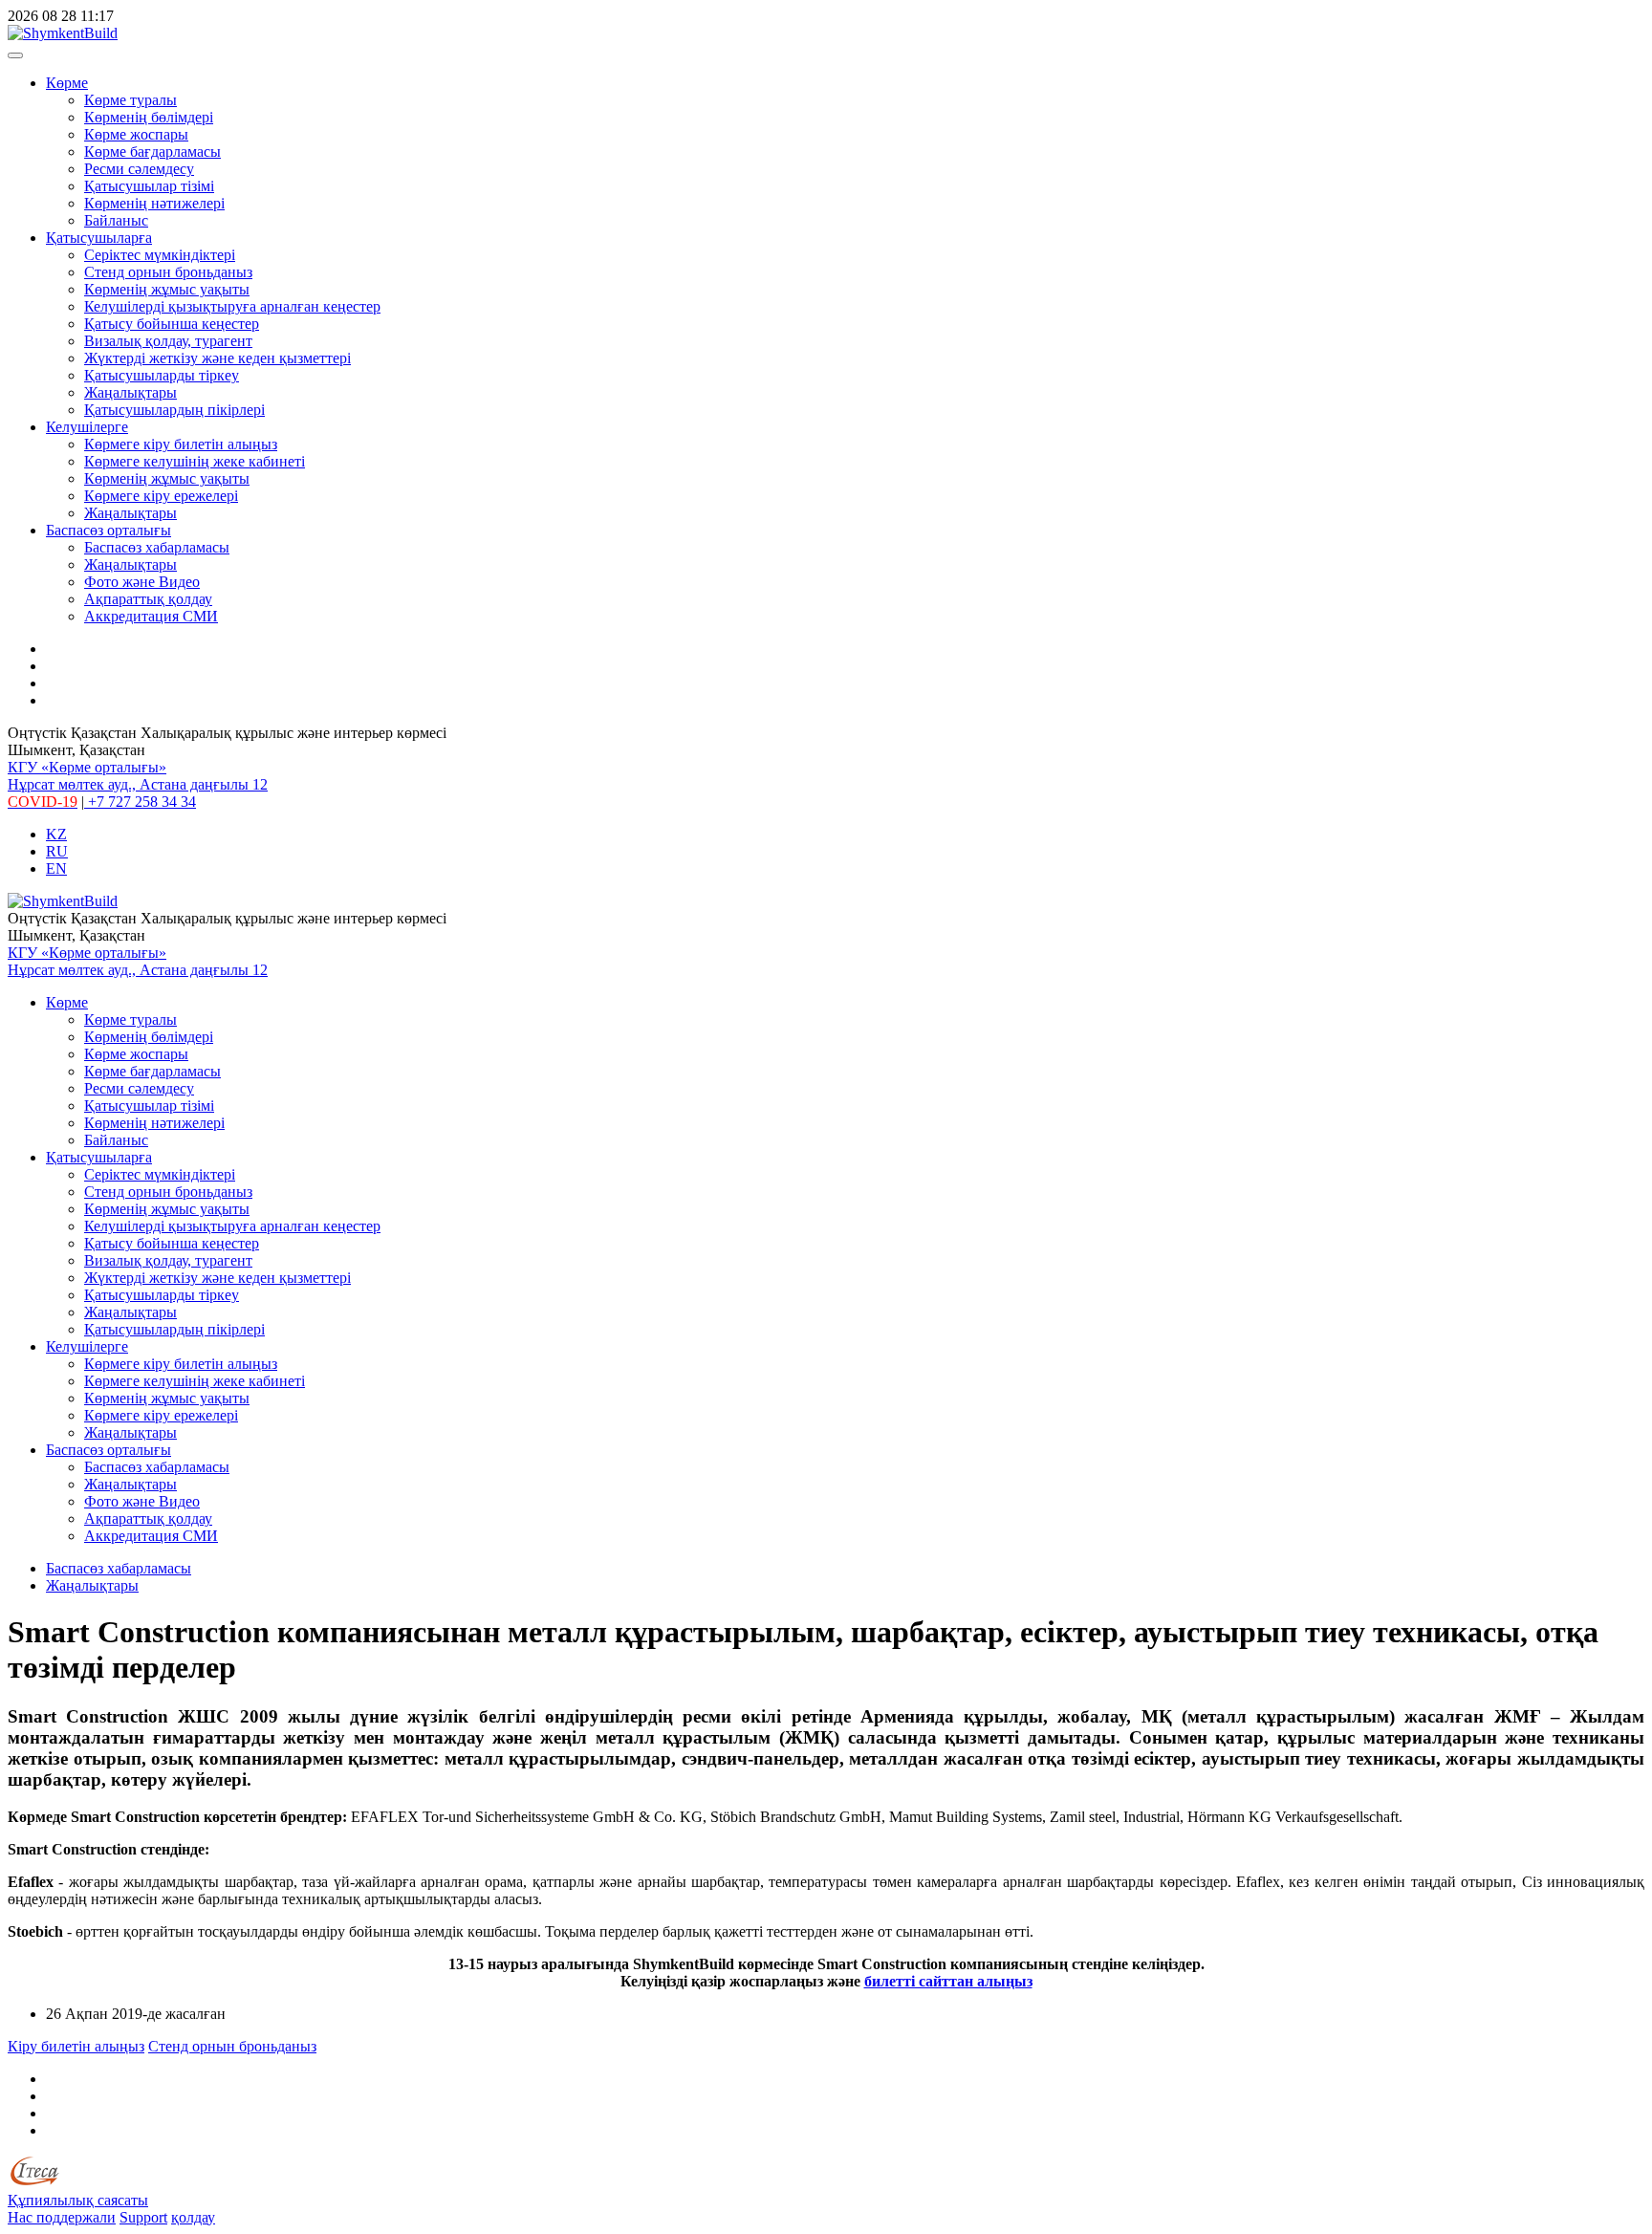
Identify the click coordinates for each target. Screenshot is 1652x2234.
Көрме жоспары (136, 134)
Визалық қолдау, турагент (168, 341)
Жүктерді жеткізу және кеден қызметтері (217, 358)
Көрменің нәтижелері (154, 203)
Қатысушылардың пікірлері (174, 410)
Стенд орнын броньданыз (168, 272)
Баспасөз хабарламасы (157, 547)
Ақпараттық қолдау (148, 599)
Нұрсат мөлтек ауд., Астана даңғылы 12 (138, 784)
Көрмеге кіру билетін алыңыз (181, 444)
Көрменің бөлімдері (149, 117)
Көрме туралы (130, 100)
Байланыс (116, 220)
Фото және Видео (142, 582)
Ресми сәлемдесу (139, 169)
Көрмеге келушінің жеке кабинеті (195, 461)
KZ (56, 834)
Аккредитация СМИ (151, 616)
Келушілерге (87, 427)
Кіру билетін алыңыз (76, 2046)
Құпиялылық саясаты (78, 2200)
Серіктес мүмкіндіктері (160, 255)
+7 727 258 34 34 (140, 802)
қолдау (193, 2217)
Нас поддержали (62, 2217)
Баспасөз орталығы (109, 530)
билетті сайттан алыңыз (948, 1981)
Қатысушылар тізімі (149, 186)
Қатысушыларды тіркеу (162, 375)
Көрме (67, 83)
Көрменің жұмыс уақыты (167, 289)
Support (143, 2217)
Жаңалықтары (130, 392)
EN (56, 868)
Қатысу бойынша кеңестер (172, 324)
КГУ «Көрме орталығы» (87, 767)
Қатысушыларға (99, 238)
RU (57, 851)
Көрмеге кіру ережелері (161, 496)
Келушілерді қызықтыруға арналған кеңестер (232, 306)
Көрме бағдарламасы (152, 152)
